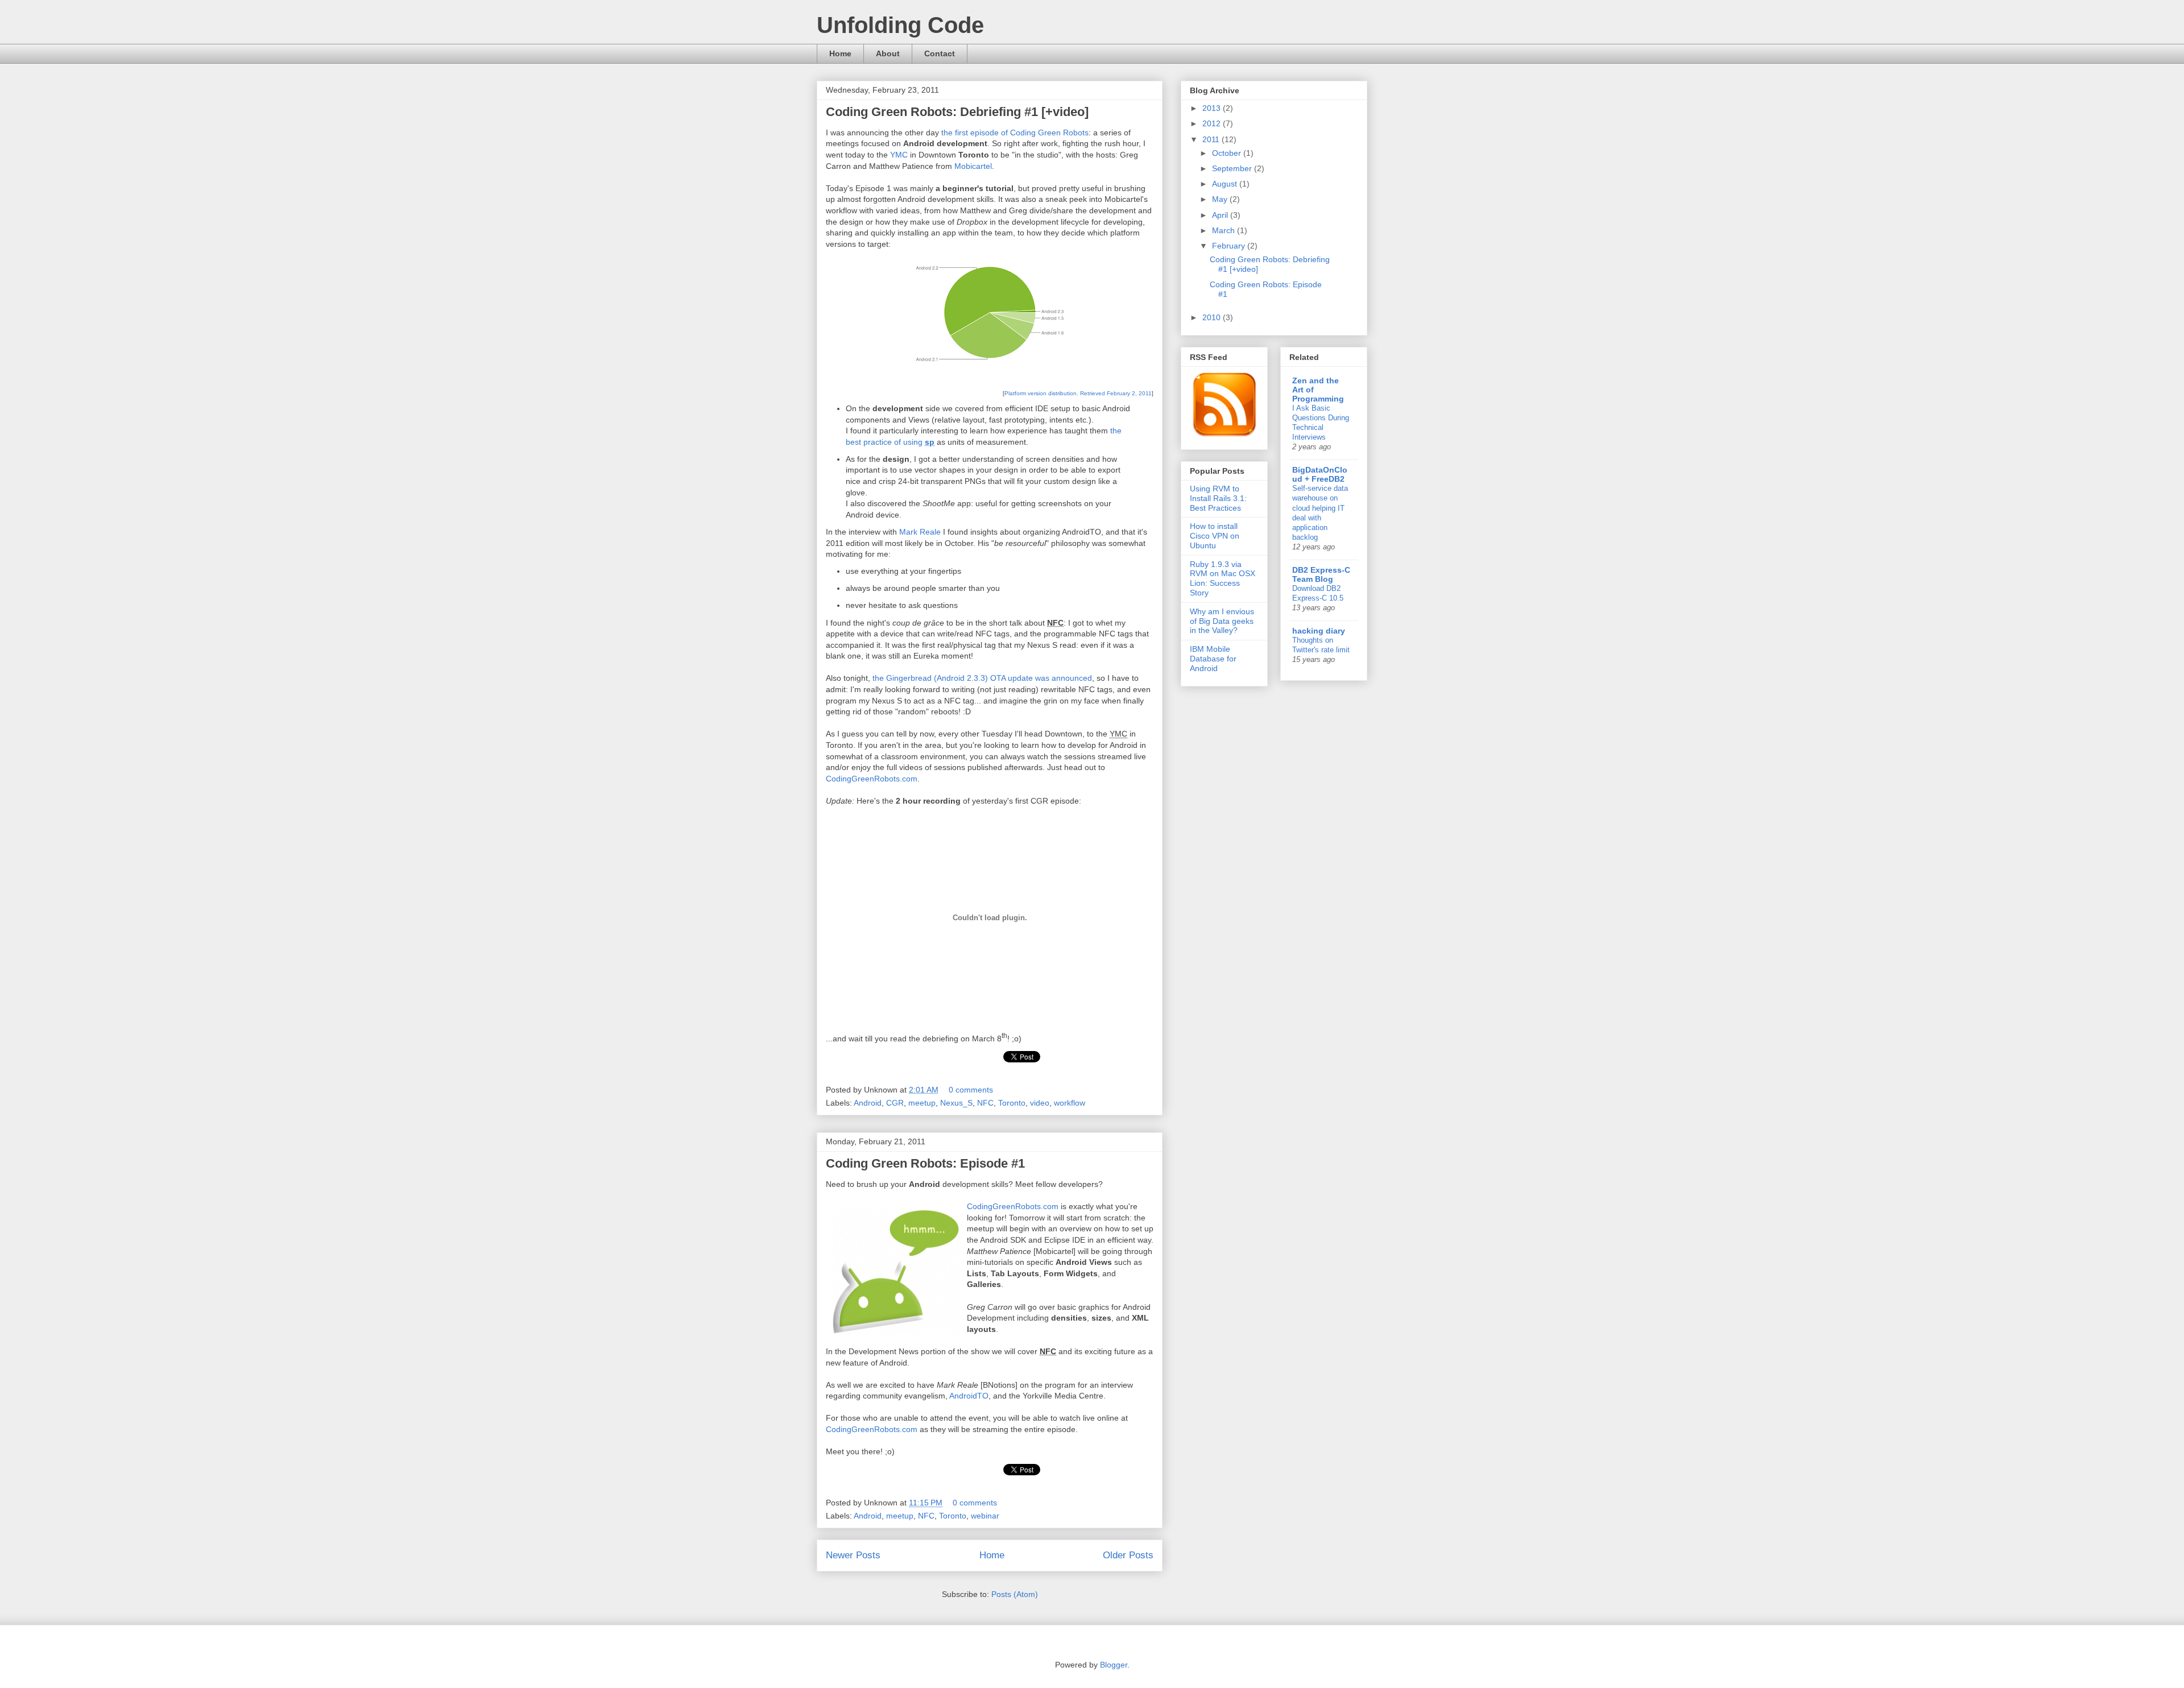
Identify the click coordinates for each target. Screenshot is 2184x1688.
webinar (985, 1516)
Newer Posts (853, 1555)
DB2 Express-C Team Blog (1321, 574)
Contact (940, 53)
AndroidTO (969, 1396)
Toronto (1012, 1103)
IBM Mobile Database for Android (1213, 659)
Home (840, 53)
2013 (1213, 108)
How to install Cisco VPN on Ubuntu (1215, 536)
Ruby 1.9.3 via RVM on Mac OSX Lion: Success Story (1223, 578)
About (888, 53)
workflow (1070, 1103)
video (1040, 1103)
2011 (1212, 139)
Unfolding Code (900, 25)
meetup (922, 1103)
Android (868, 1103)
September (1233, 168)
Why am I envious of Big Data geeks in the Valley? (1222, 621)
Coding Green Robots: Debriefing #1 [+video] (957, 112)
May (1221, 199)
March (1225, 230)
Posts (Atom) (1015, 1594)
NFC (985, 1103)
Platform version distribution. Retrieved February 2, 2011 (1078, 393)
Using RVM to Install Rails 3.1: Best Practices (1218, 498)
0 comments (971, 1090)
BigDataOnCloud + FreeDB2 (1320, 474)
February (1230, 246)
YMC (899, 155)
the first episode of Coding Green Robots (1015, 133)
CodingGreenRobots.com (872, 779)
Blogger (1114, 1665)
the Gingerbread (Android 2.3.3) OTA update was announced (982, 678)
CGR (895, 1103)
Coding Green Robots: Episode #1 (925, 1163)
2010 (1213, 317)
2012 (1213, 123)
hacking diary (1319, 631)
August (1226, 184)
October (1228, 153)
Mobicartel (973, 166)
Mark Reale (920, 532)
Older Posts (1128, 1555)
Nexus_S (956, 1103)
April (1221, 215)
